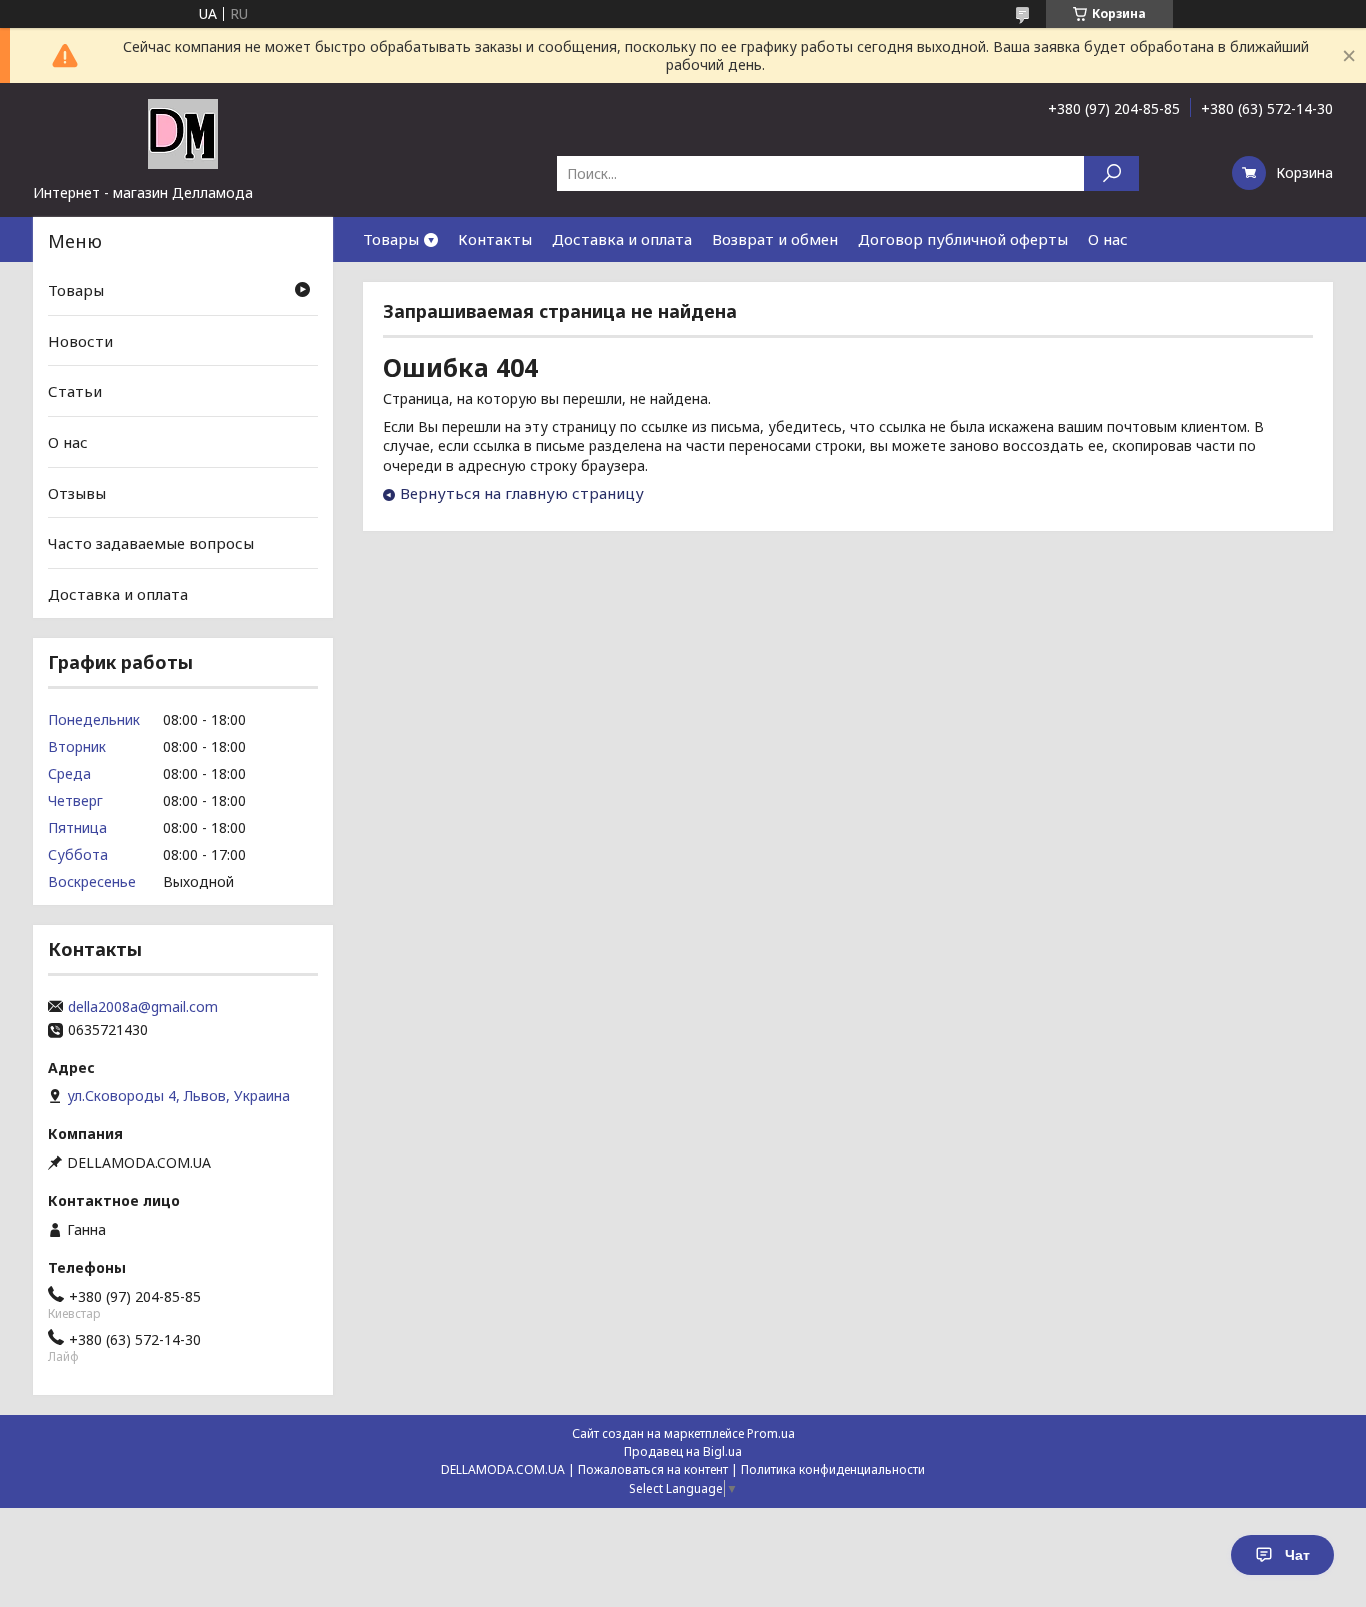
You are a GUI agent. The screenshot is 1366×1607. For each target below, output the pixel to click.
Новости (80, 341)
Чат (1297, 1555)
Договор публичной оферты (963, 239)
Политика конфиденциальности (833, 1469)
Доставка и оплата (622, 239)
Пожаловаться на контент (653, 1469)
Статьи (75, 391)
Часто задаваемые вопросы (151, 543)
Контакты (495, 239)
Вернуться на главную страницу (522, 493)
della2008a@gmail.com (143, 1007)
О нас (1108, 239)
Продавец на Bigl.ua (683, 1451)
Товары (391, 239)
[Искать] (1111, 173)
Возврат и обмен (775, 239)
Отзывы (77, 492)
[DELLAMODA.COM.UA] (183, 133)
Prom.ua (771, 1433)
